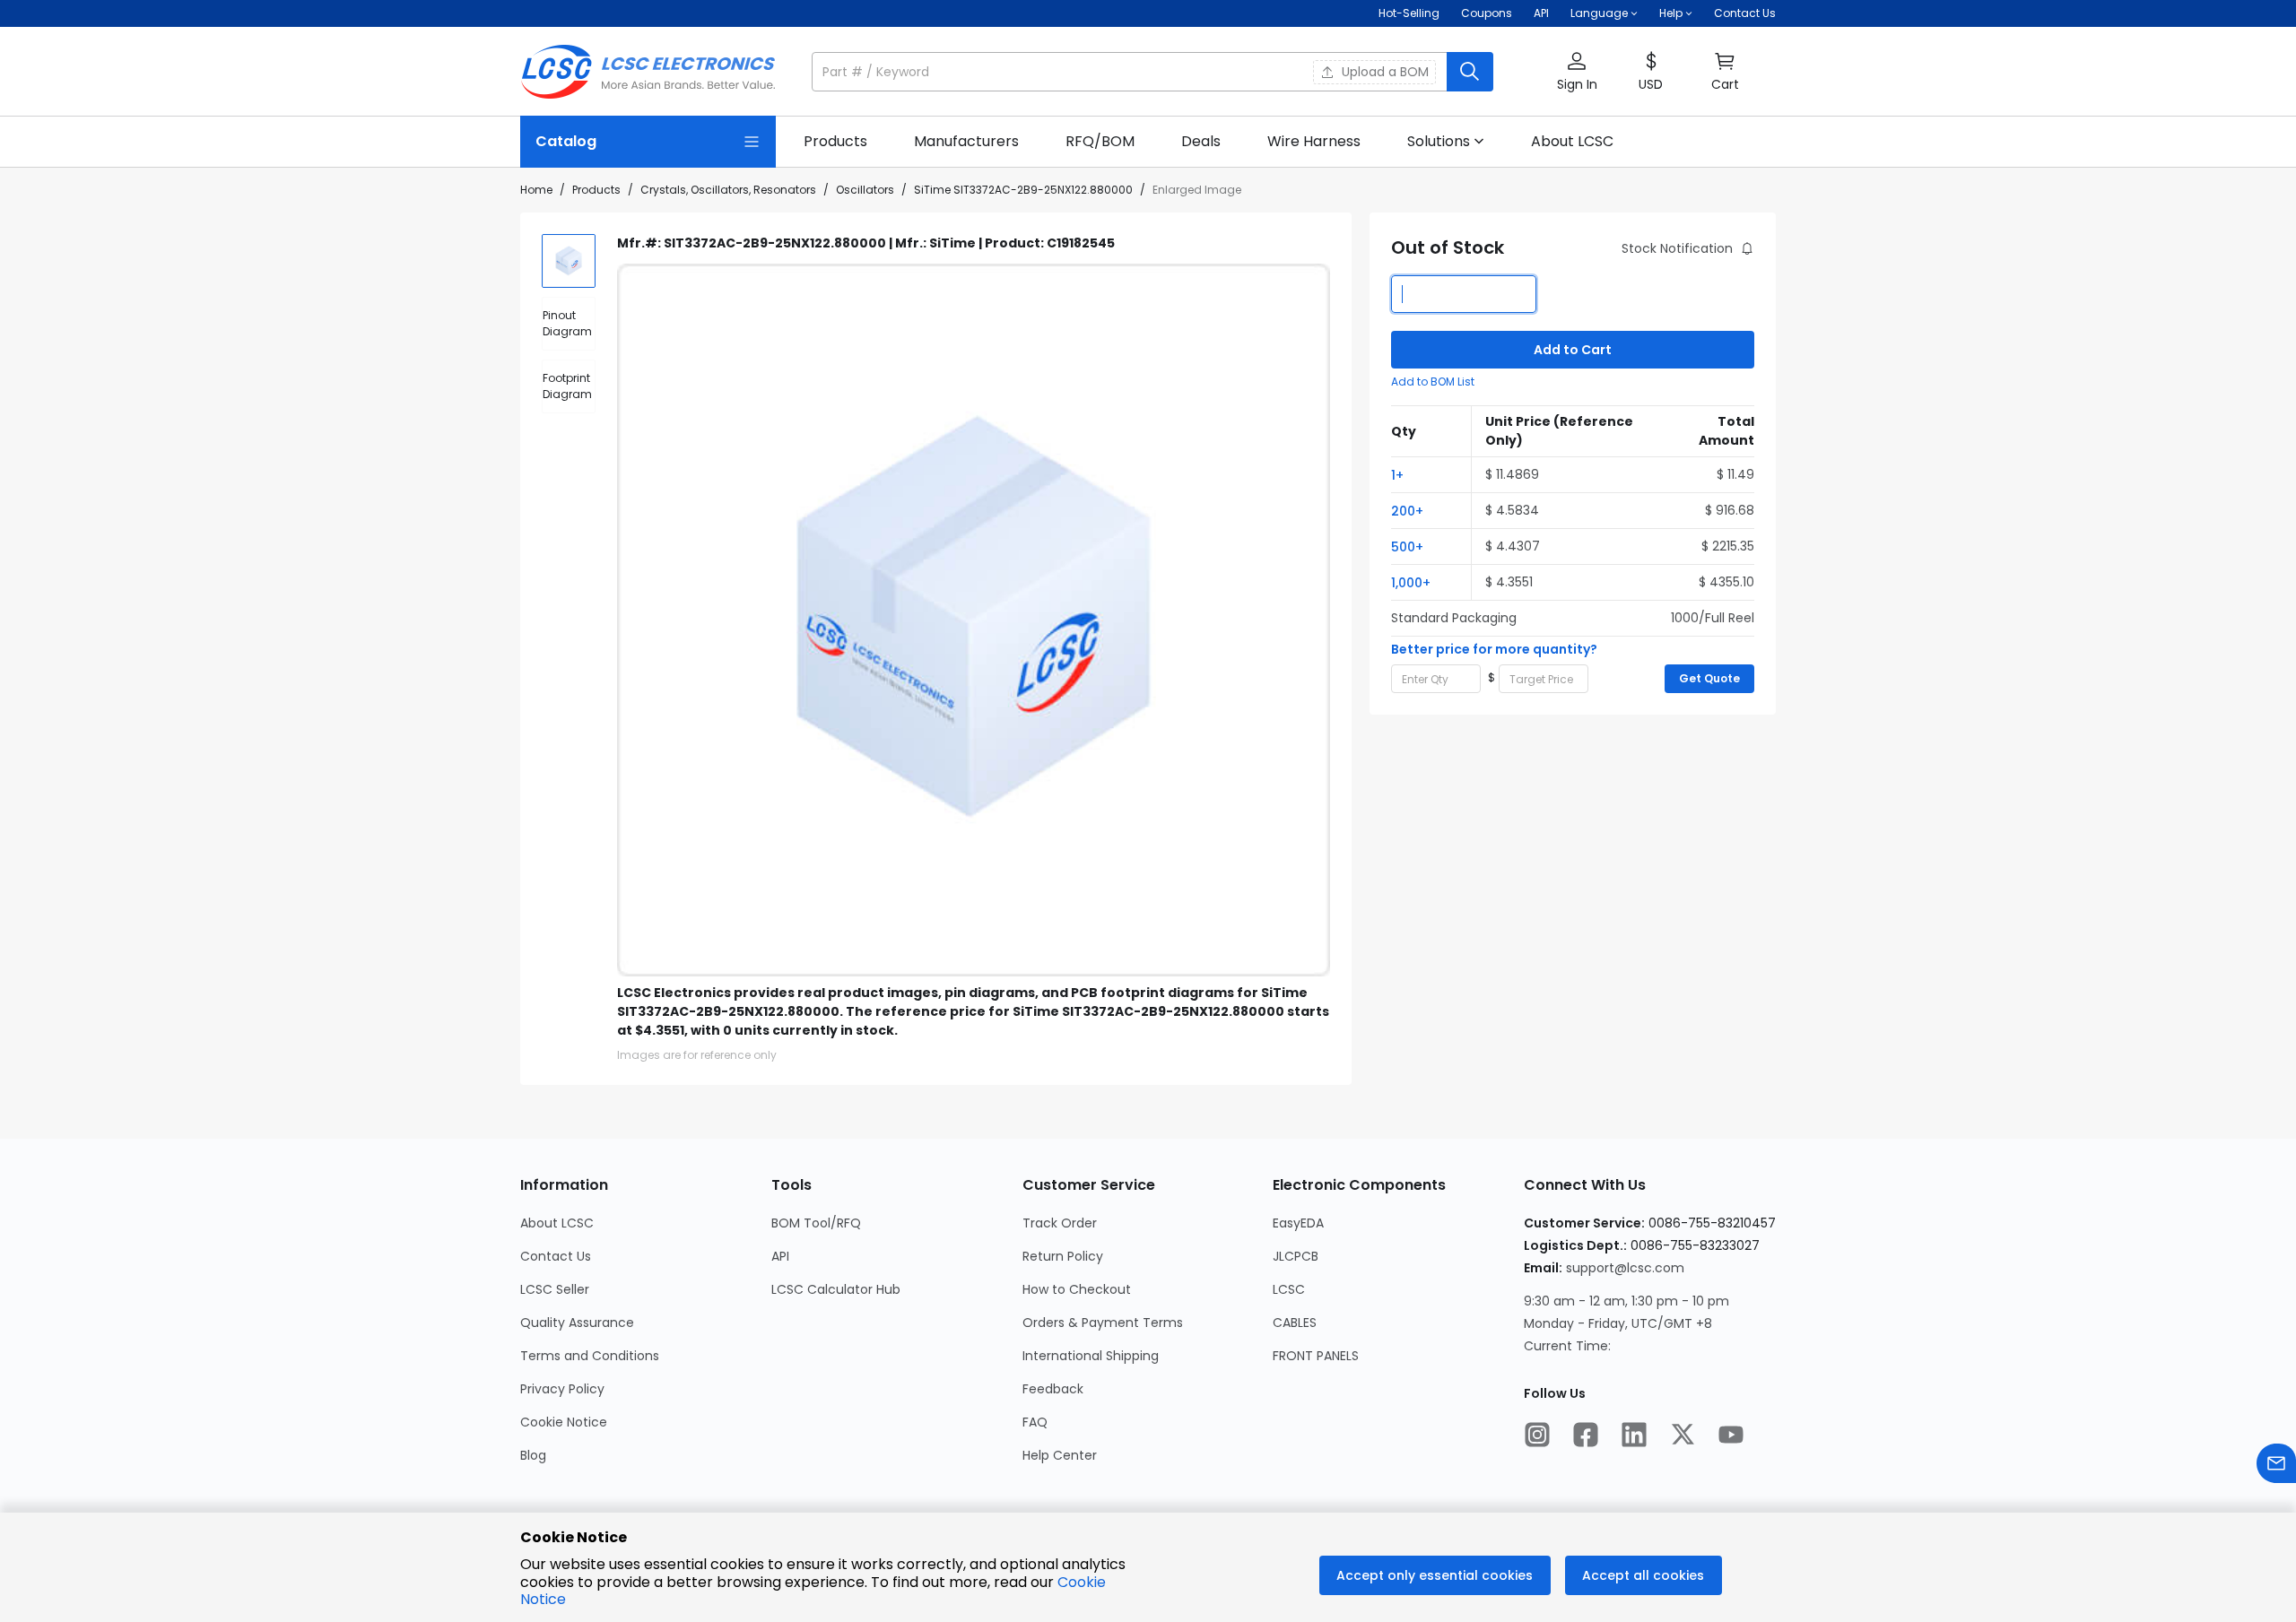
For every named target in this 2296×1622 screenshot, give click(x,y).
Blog (533, 1455)
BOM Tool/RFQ (816, 1223)
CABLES (1295, 1323)
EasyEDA (1298, 1223)
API (1541, 13)
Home (536, 190)
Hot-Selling (1409, 13)
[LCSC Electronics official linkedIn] (1634, 1436)
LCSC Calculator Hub (836, 1289)
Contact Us (1745, 13)
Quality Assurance (577, 1323)
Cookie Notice (564, 1422)
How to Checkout (1077, 1289)
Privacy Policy (562, 1389)
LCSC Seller (555, 1289)
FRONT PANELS (1316, 1356)
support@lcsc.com (1625, 1268)
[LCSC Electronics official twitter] (1683, 1436)
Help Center (1060, 1455)
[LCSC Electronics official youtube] (1731, 1436)
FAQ (1035, 1422)
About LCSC (557, 1223)
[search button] (1470, 72)
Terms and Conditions (590, 1356)
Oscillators (865, 190)
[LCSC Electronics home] (648, 72)
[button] (1152, 72)
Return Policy (1063, 1256)
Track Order (1060, 1223)
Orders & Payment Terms (1103, 1323)
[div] (569, 324)
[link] (835, 142)
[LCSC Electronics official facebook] (1586, 1436)
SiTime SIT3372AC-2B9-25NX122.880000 (1023, 190)
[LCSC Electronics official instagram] (1537, 1436)
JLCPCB (1296, 1256)
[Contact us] (2276, 1466)
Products (596, 190)
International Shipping (1091, 1356)
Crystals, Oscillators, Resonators (728, 190)
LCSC (1289, 1289)
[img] (569, 261)
